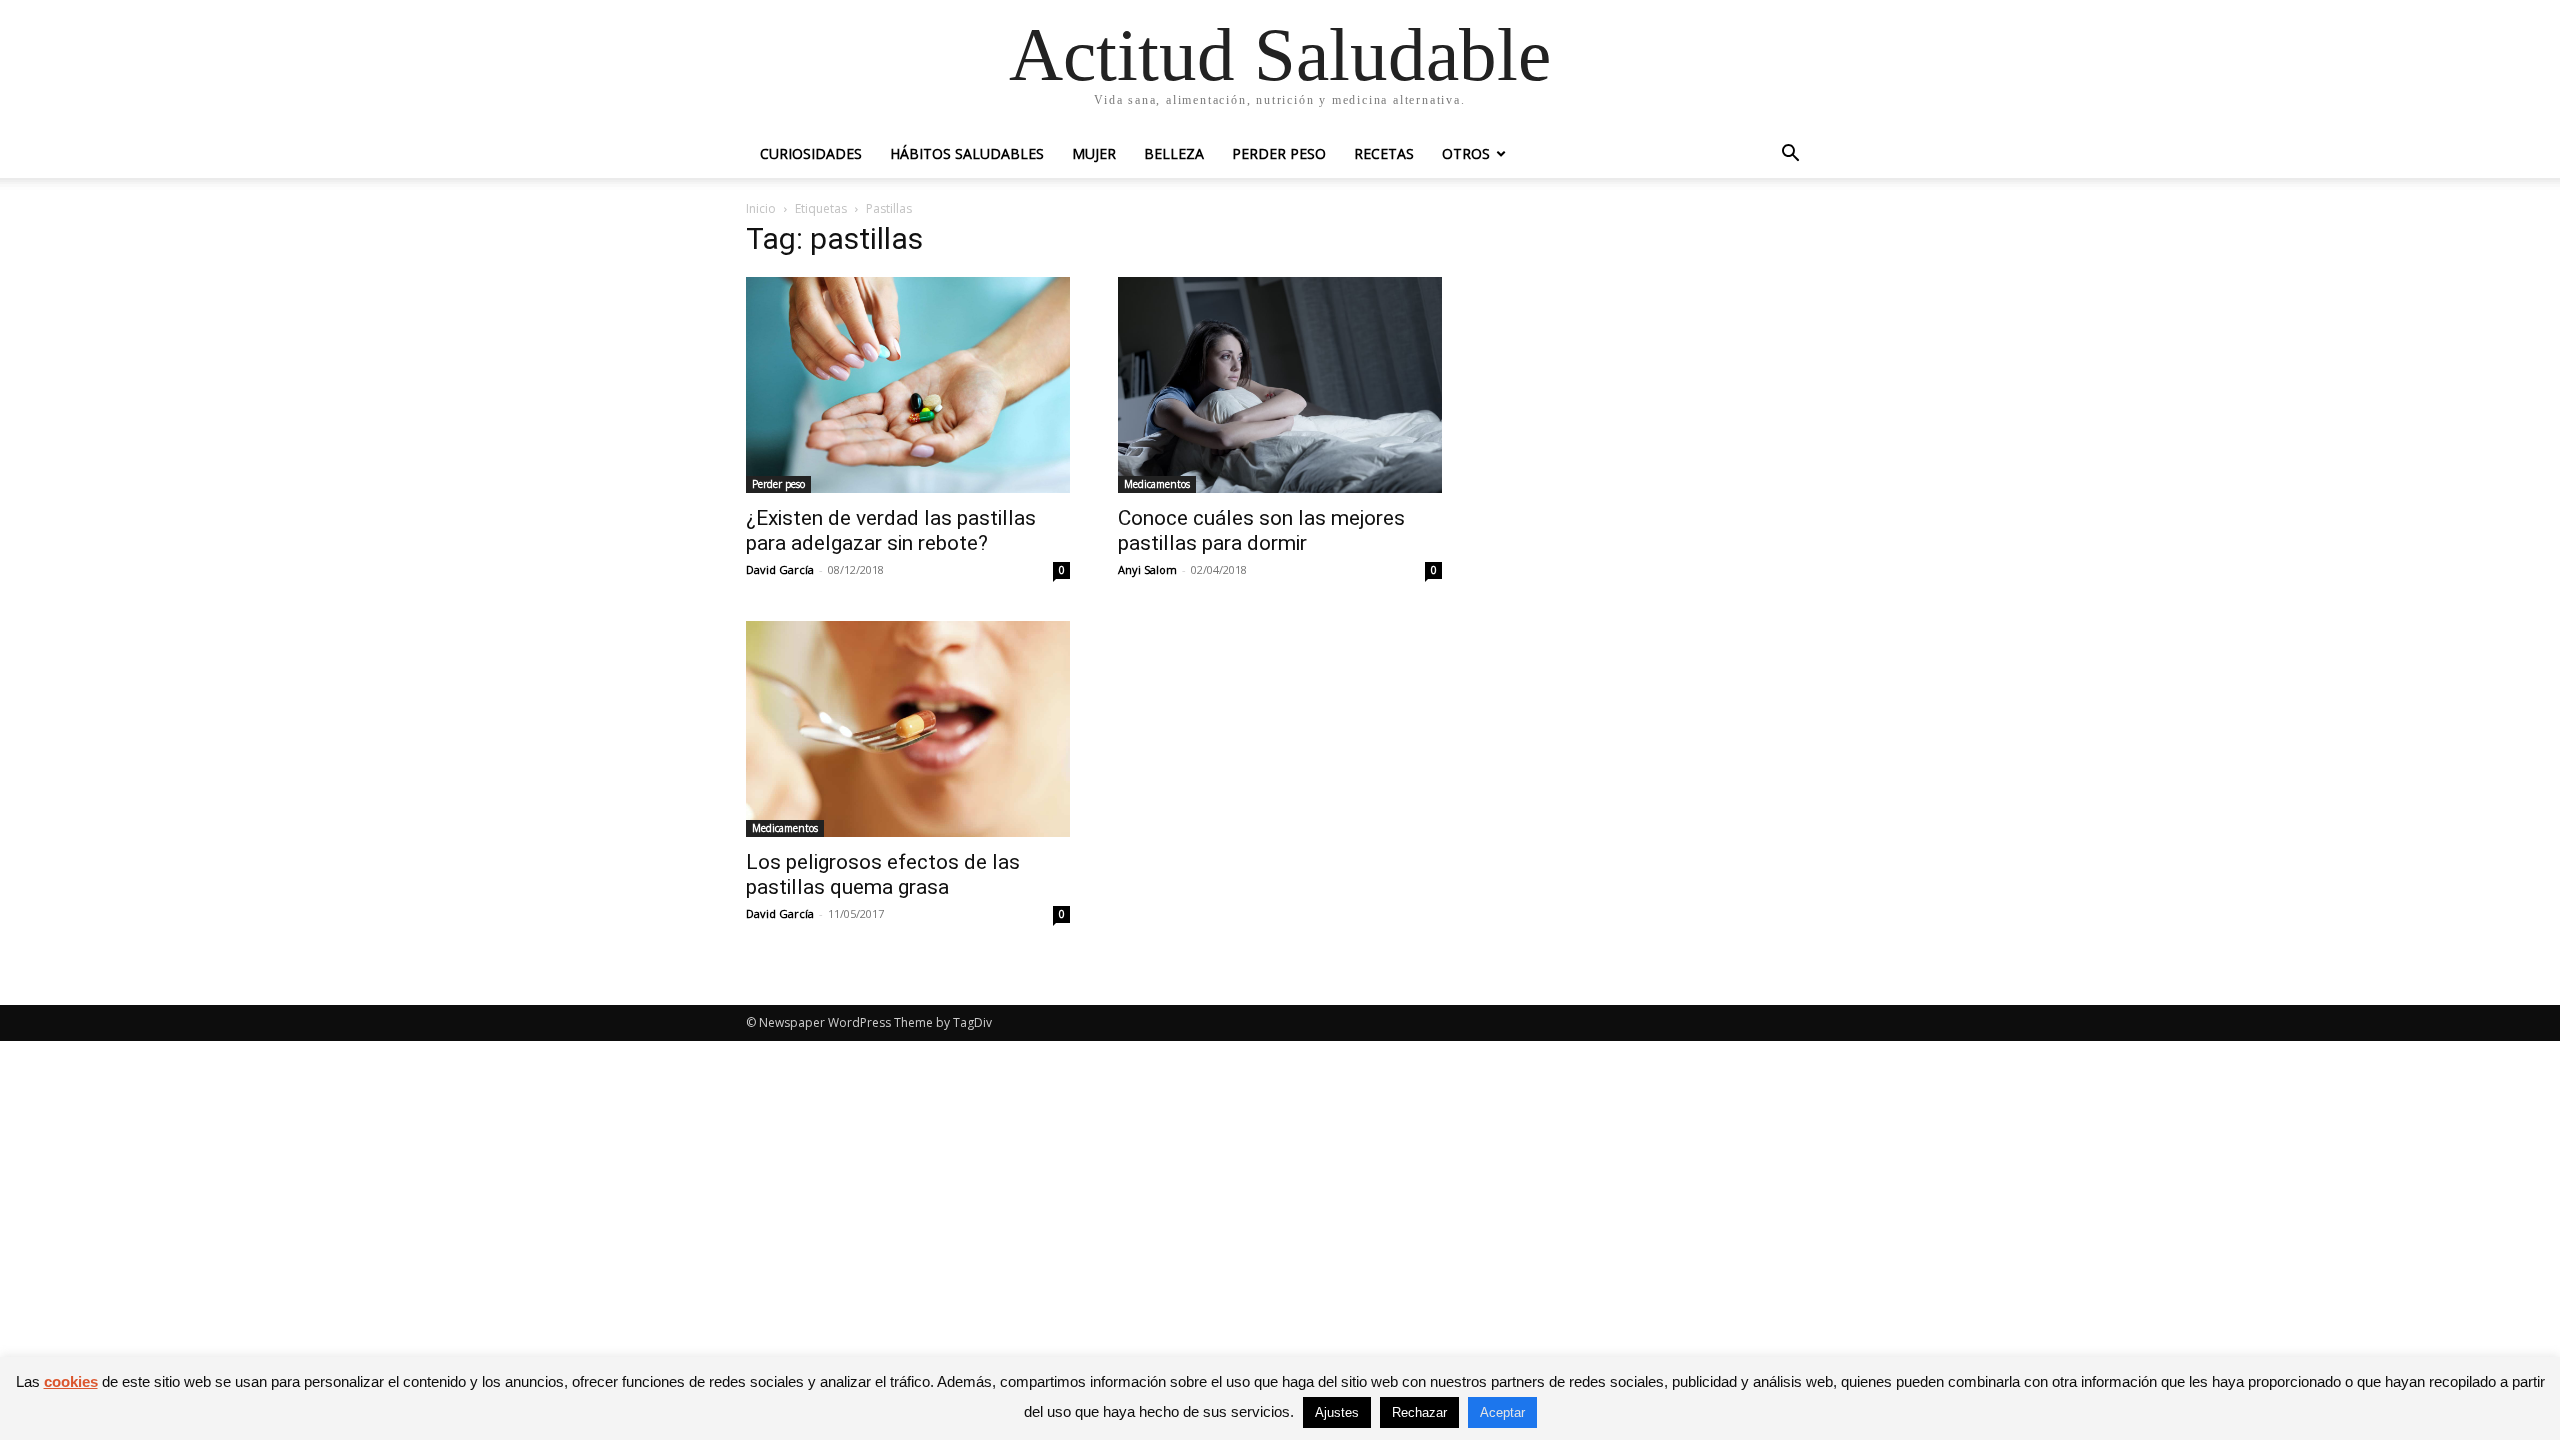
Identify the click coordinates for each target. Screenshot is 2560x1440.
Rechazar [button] (1419, 1412)
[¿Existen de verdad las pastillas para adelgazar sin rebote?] (908, 385)
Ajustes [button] (1337, 1412)
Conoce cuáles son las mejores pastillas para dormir (1261, 530)
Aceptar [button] (1502, 1412)
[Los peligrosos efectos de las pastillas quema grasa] (908, 729)
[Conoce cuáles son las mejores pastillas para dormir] (1280, 385)
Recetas (1384, 153)
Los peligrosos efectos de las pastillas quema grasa (883, 874)
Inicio (761, 208)
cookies (71, 1381)
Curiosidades (811, 153)
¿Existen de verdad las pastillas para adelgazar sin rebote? (891, 530)
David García (780, 569)
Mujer (1094, 153)
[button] (1790, 155)
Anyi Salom (1147, 569)
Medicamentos (1157, 484)
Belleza (1174, 153)
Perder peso (1279, 153)
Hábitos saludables (967, 153)
